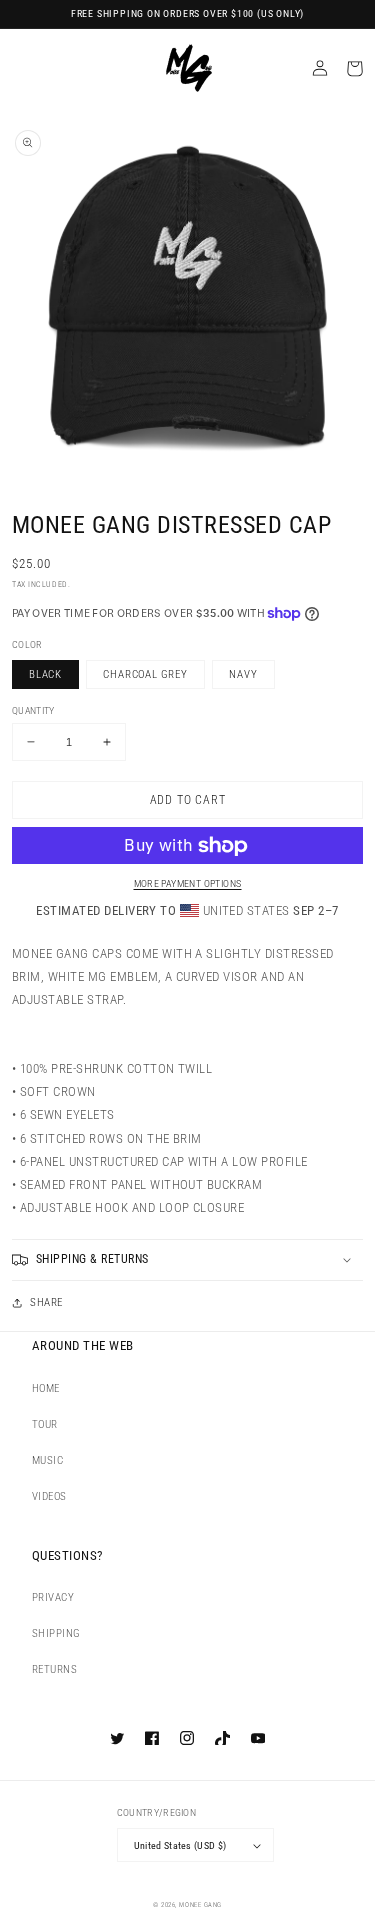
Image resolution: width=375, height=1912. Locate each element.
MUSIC (47, 1460)
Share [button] (46, 1302)
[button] (187, 1260)
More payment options (188, 883)
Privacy (53, 1597)
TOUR (45, 1424)
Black (45, 674)
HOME (46, 1388)
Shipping (56, 1633)
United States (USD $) (180, 1845)
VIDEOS (49, 1496)
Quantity (33, 710)
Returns (54, 1669)
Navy (243, 674)
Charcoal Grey (145, 674)
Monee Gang (200, 1905)
